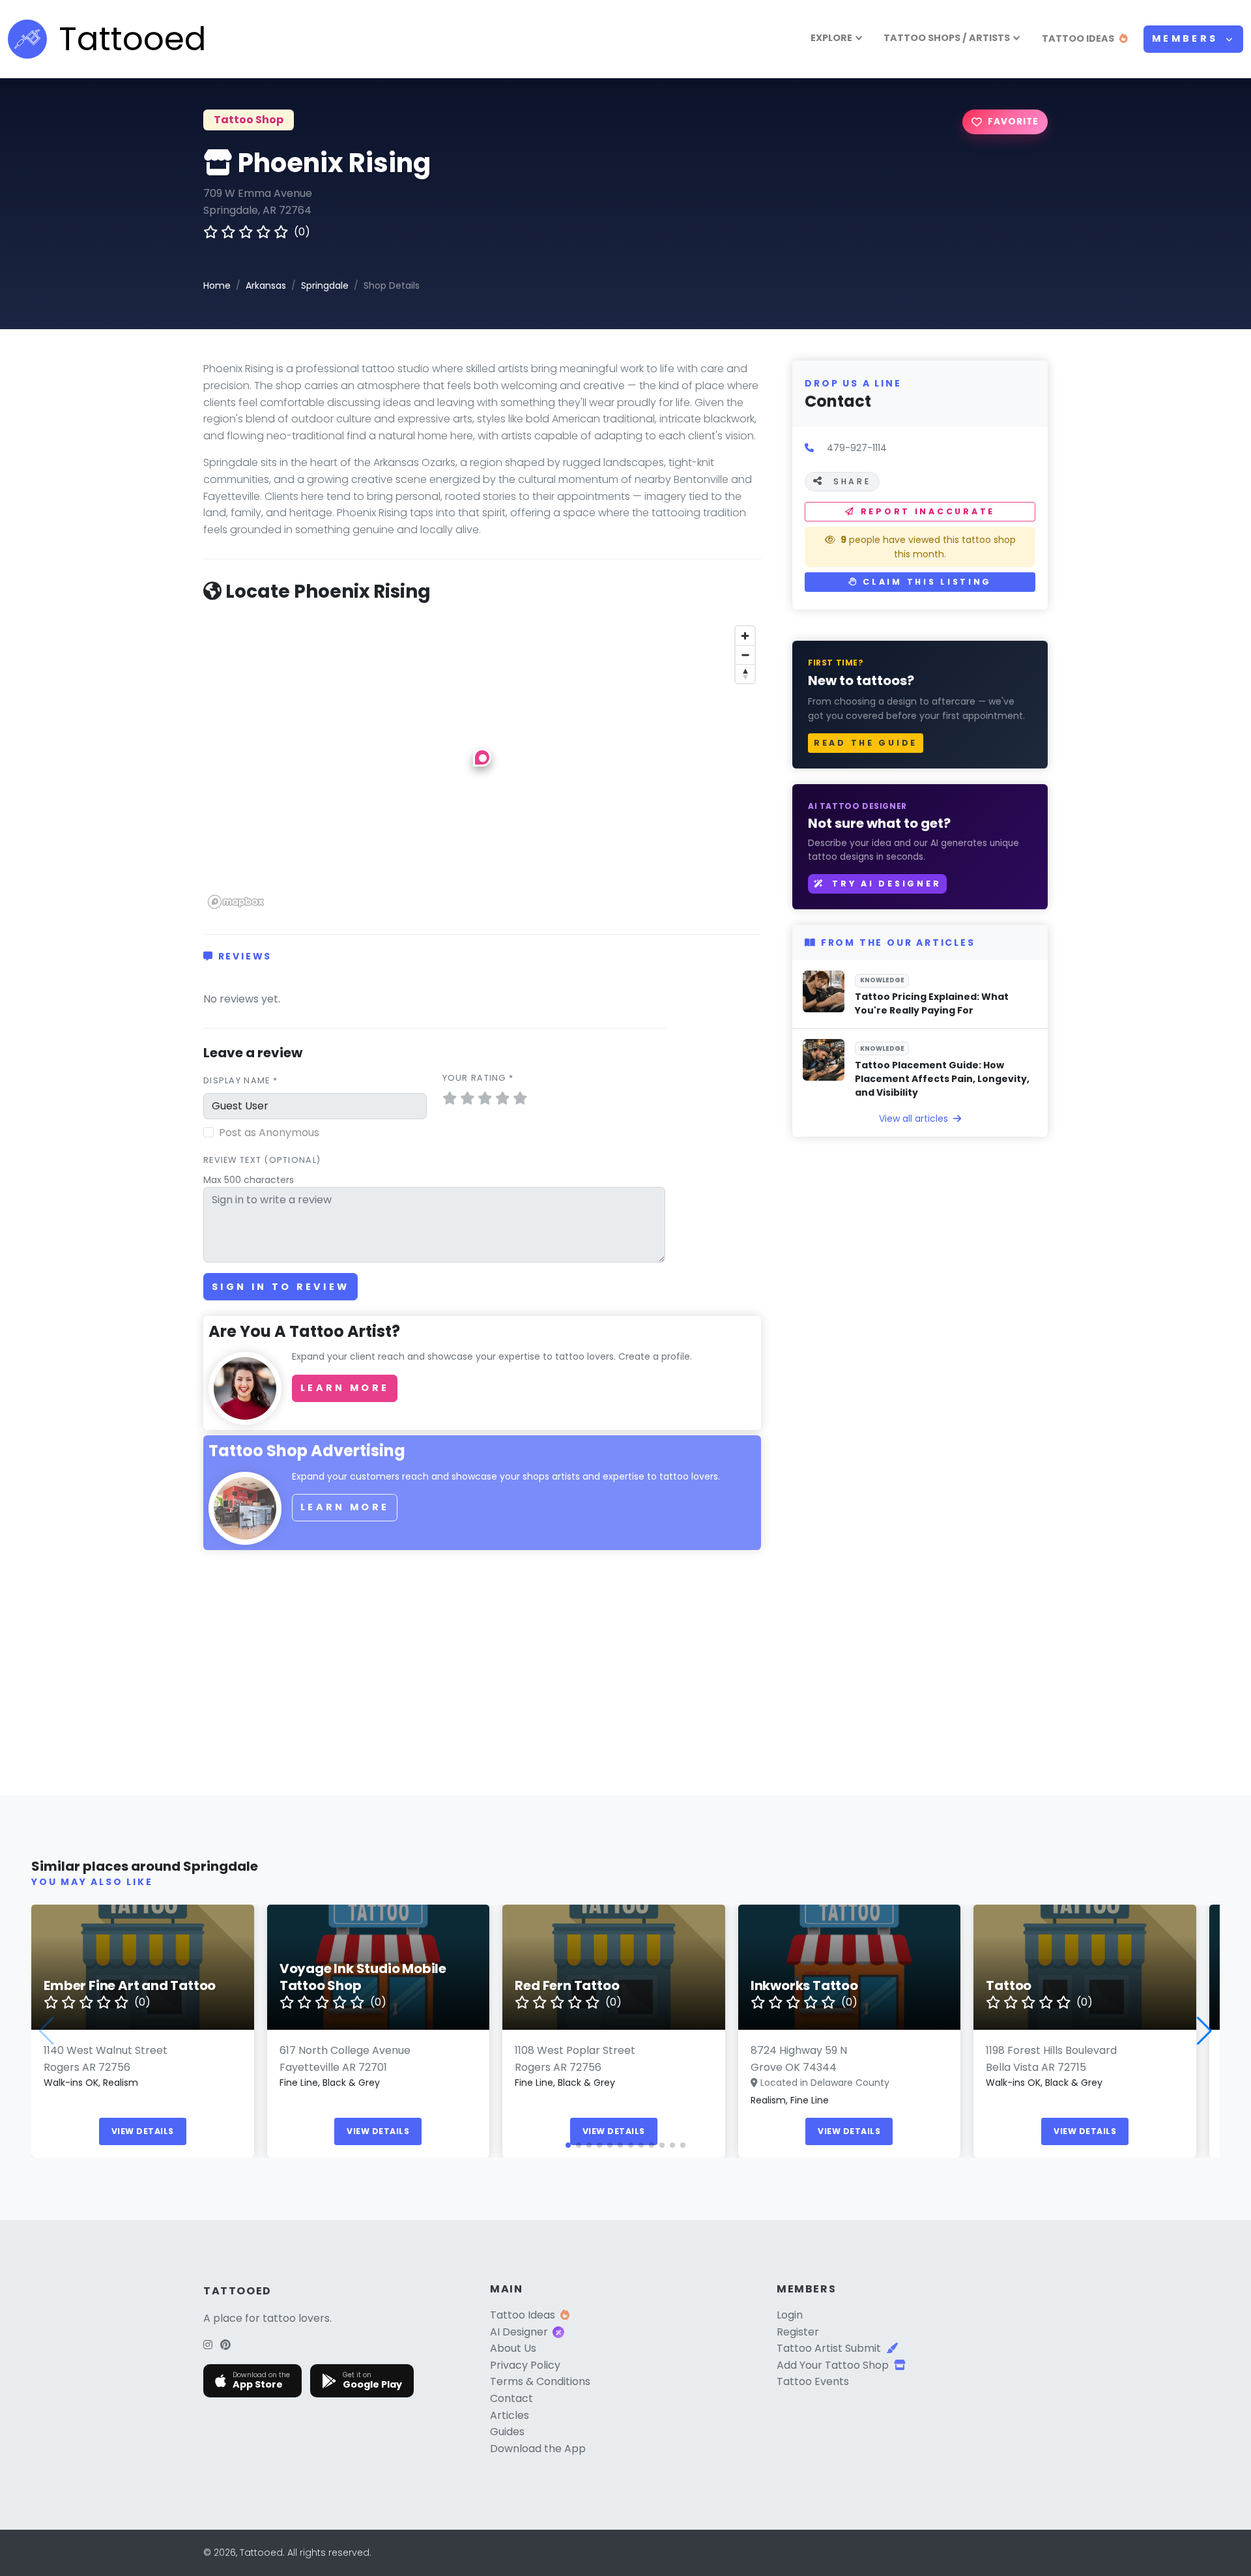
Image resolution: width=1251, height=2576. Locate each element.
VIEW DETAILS (143, 2131)
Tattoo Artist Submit (829, 2348)
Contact (511, 2398)
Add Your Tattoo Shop (833, 2365)
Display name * (240, 1080)
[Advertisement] (482, 1673)
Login (790, 2315)
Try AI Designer (885, 884)
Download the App (538, 2449)
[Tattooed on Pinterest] (225, 2345)
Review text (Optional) (262, 1160)
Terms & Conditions (540, 2381)
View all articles (915, 1119)
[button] (482, 757)
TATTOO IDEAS (1078, 38)
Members (1187, 38)
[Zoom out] (745, 655)
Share (852, 481)
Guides (507, 2432)
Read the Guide (866, 743)
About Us (513, 2348)
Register (798, 2332)
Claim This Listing (926, 582)
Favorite (1013, 122)
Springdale (325, 285)
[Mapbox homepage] (236, 902)
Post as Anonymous (269, 1133)
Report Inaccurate (928, 511)
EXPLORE (831, 38)
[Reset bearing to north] (745, 674)
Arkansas (266, 285)
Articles (510, 2415)
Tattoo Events (813, 2381)
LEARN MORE (345, 1388)
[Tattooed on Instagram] (208, 2345)
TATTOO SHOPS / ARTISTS (947, 38)
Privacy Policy (525, 2365)
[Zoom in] (745, 636)
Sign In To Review (280, 1287)
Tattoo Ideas (523, 2315)
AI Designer (519, 2332)
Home (217, 285)
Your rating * (478, 1078)
